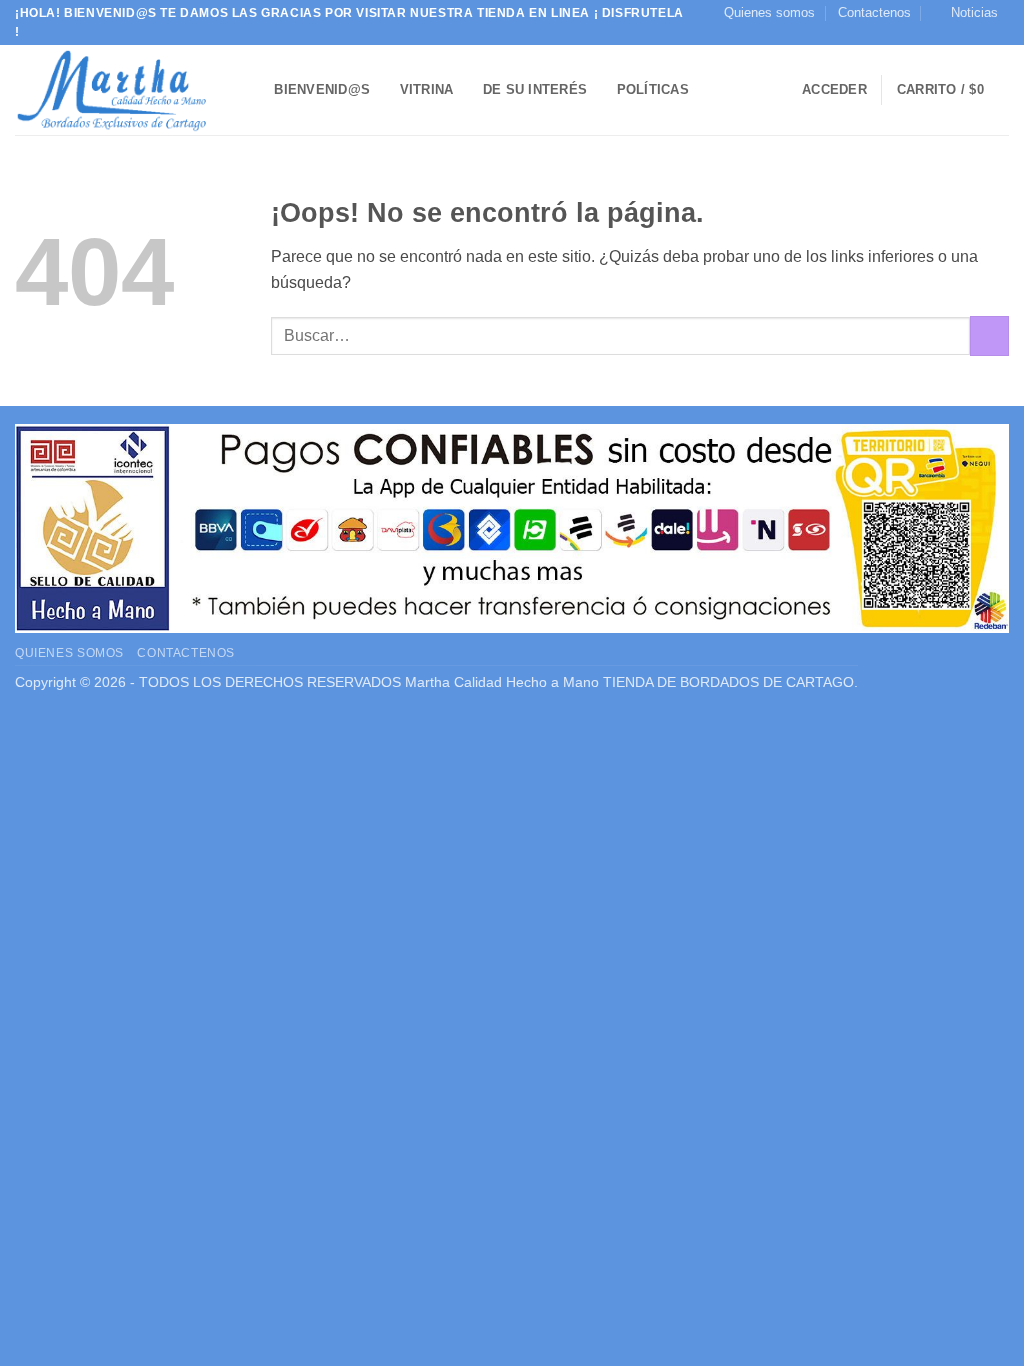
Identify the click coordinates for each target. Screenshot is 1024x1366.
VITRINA (427, 89)
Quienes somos (769, 12)
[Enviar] (989, 335)
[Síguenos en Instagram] (999, 35)
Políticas (653, 89)
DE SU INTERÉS (535, 89)
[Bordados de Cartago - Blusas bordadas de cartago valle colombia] (115, 90)
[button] (965, 13)
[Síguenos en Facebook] (980, 35)
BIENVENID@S (322, 89)
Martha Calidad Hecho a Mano (502, 682)
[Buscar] (252, 90)
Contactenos (874, 12)
